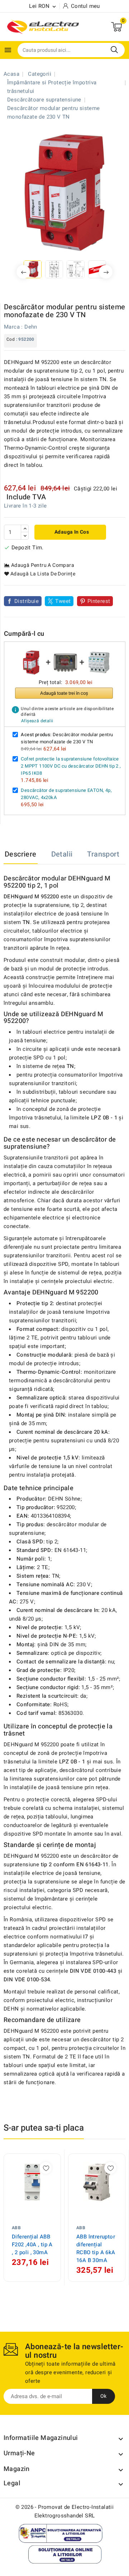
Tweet (63, 601)
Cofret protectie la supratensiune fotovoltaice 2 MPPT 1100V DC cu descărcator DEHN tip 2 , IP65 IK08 (71, 766)
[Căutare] (114, 50)
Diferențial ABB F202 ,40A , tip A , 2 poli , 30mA (32, 2245)
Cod (11, 339)
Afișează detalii (37, 721)
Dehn (31, 327)
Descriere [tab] (21, 854)
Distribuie (27, 601)
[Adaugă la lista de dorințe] (46, 2168)
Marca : (13, 327)
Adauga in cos (71, 532)
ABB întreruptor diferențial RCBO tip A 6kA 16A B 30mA (96, 2248)
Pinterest (99, 601)
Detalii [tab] (62, 854)
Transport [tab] (103, 854)
